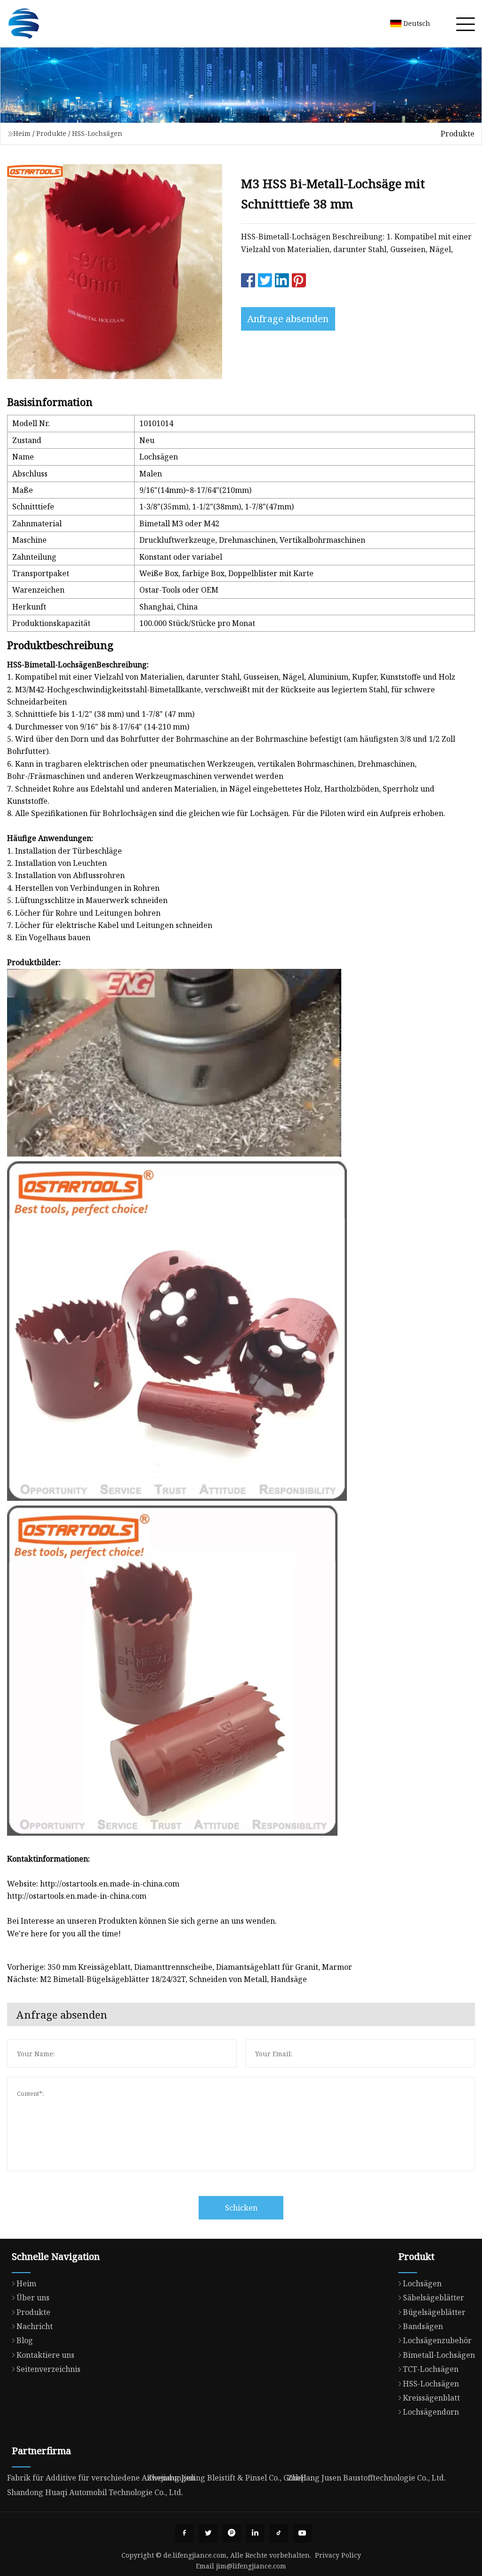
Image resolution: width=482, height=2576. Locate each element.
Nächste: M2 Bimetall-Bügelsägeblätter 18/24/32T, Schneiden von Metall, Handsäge (157, 1979)
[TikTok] (279, 2533)
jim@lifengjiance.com (251, 2566)
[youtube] (302, 2533)
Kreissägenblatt (431, 2398)
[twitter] (208, 2533)
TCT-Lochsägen (431, 2369)
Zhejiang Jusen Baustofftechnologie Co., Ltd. (367, 2478)
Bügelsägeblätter (434, 2312)
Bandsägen (423, 2326)
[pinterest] (232, 2533)
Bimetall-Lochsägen (439, 2355)
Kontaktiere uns (45, 2355)
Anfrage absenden (288, 319)
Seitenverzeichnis (48, 2369)
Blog (25, 2340)
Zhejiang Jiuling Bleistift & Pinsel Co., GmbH (227, 2478)
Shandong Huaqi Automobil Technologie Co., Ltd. (95, 2492)
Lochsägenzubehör (437, 2340)
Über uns (33, 2298)
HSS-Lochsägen (97, 133)
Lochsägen (422, 2283)
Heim (22, 133)
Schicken (241, 2208)
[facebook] (185, 2533)
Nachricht (35, 2326)
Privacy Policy (338, 2555)
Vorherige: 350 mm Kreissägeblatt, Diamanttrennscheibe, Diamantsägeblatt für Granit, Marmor (180, 1967)
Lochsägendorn (431, 2412)
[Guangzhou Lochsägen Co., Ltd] (24, 24)
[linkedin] (255, 2533)
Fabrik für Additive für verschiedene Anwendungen (101, 2478)
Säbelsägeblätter (434, 2298)
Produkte (51, 133)
